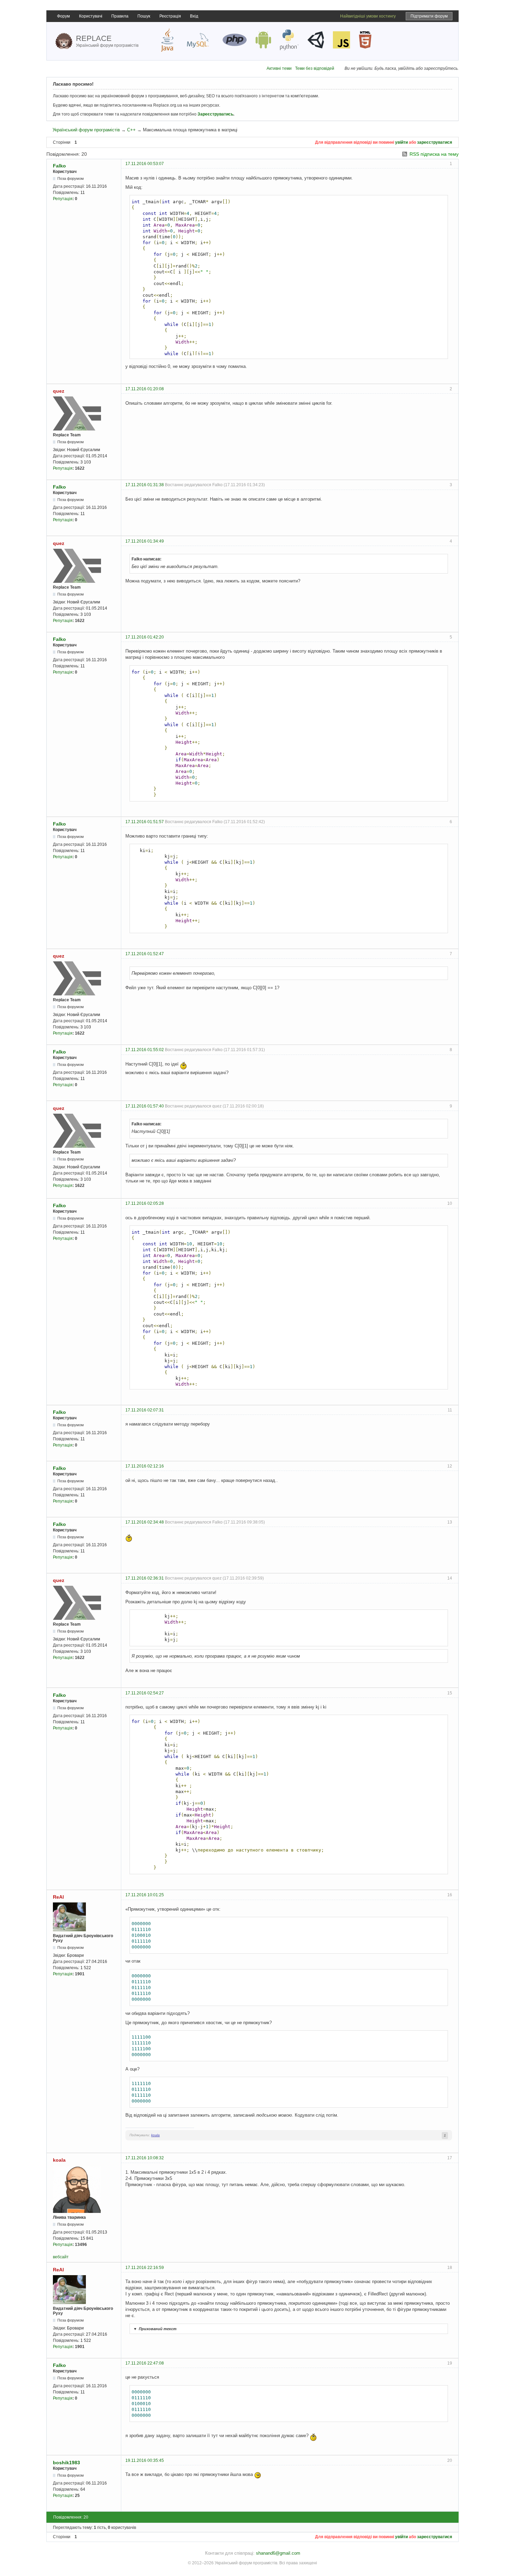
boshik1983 (66, 2463)
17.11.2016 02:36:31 (145, 1578)
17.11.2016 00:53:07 (145, 164)
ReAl (58, 1897)
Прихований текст (155, 2329)
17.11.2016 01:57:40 (145, 1106)
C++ (131, 130)
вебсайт (61, 2257)
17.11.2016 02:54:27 (145, 1693)
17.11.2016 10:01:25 (145, 1895)
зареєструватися (435, 142)
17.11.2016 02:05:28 (145, 1203)
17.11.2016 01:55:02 (145, 1050)
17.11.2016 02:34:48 (145, 1522)
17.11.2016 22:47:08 (145, 2363)
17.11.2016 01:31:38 (145, 485)
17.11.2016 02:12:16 (145, 1466)
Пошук (144, 16)
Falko (59, 166)
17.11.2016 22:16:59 (145, 2268)
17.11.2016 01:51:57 (145, 822)
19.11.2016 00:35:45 (145, 2460)
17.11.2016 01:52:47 (145, 954)
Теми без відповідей (315, 68)
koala (155, 2135)
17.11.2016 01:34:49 (145, 541)
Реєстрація (170, 16)
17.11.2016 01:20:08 (145, 389)
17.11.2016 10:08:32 (145, 2158)
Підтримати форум (429, 16)
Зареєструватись (215, 114)
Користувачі (91, 16)
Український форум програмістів (86, 130)
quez (59, 391)
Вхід (194, 16)
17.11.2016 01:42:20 (145, 637)
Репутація (63, 199)
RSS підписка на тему (434, 154)
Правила (120, 16)
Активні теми (279, 68)
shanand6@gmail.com (278, 2553)
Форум (63, 16)
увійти (401, 142)
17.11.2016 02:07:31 (145, 1410)
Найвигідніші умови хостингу (368, 16)
